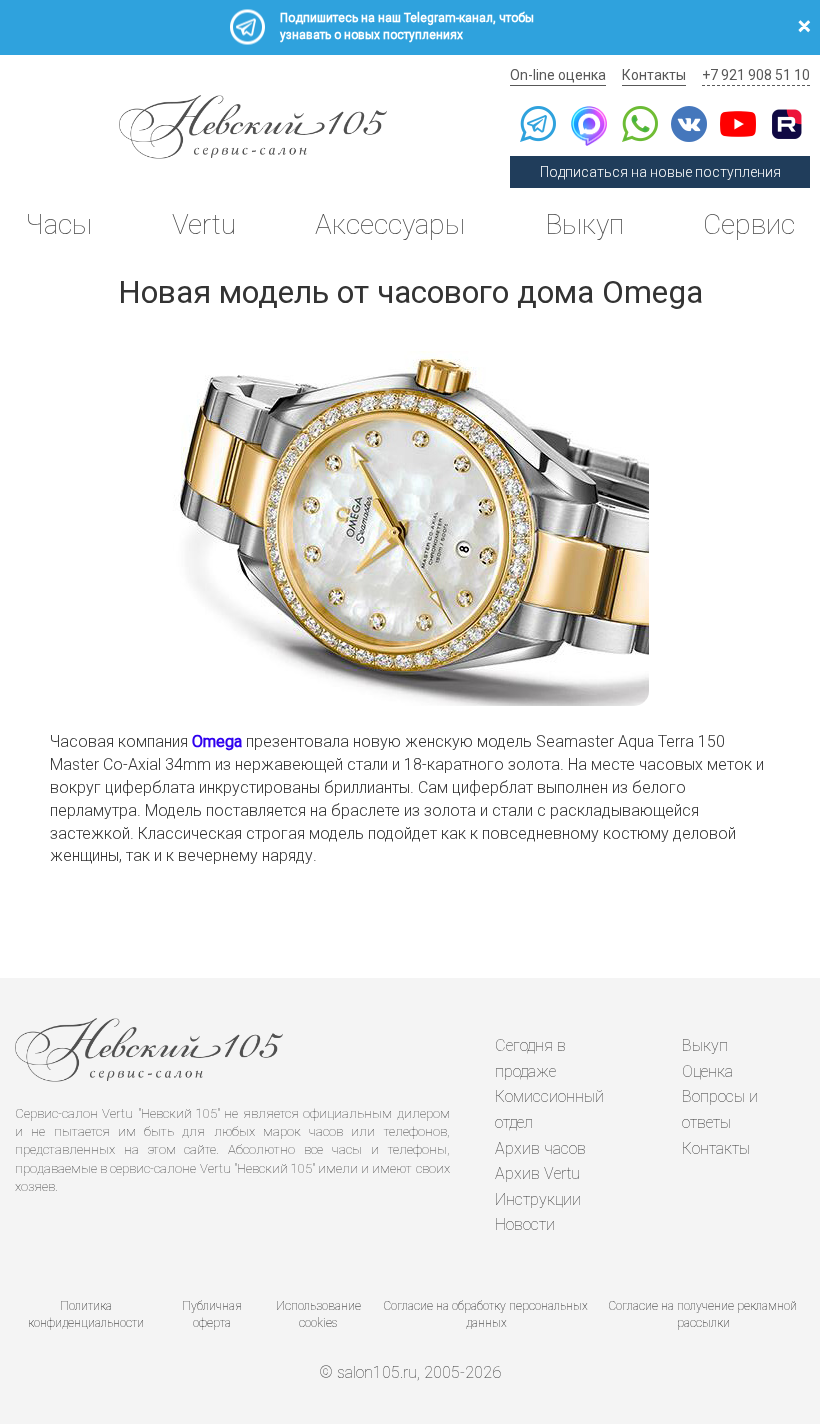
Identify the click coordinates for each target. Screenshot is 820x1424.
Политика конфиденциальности (86, 1314)
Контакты (654, 75)
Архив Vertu (537, 1173)
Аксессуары (390, 224)
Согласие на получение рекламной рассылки (703, 1314)
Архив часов (540, 1148)
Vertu (204, 224)
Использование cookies (318, 1314)
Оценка (707, 1071)
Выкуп (584, 224)
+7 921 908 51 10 (756, 75)
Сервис (749, 224)
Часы (58, 224)
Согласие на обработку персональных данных (486, 1314)
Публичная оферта (212, 1314)
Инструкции (538, 1199)
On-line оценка (558, 75)
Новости (525, 1224)
